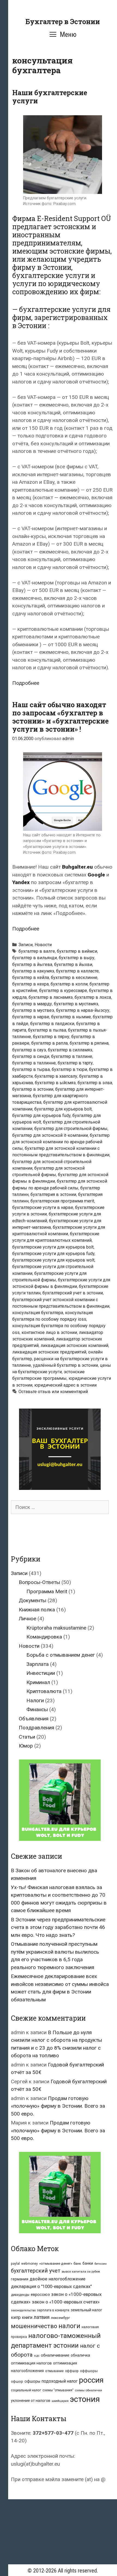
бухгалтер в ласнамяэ (51, 997)
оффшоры (89, 2371)
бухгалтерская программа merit (62, 1201)
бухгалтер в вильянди (35, 958)
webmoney (30, 2264)
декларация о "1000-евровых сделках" (51, 2287)
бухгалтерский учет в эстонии (73, 1293)
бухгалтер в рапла (50, 1043)
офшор (17, 2381)
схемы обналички (88, 2390)
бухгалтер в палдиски (52, 1024)
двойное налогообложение (58, 2279)
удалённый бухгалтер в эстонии (65, 1365)
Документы (33, 1600)
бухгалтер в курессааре (63, 991)
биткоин (101, 2264)
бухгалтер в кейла (31, 977)
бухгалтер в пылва (47, 1030)
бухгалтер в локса (93, 997)
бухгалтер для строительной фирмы (71, 1129)
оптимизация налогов (31, 2363)
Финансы (37, 1709)
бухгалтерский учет (36, 2271)
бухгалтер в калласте (77, 971)
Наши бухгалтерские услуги (50, 97)
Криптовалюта (44, 1691)
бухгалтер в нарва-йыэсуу (83, 1010)
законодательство (23, 2310)
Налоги (35, 1700)
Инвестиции (41, 1673)
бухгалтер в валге (37, 951)
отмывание (54, 2371)
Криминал (38, 1682)
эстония (85, 2399)
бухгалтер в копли (69, 984)
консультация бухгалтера (38, 1313)
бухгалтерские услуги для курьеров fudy (53, 1254)
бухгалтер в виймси (77, 951)
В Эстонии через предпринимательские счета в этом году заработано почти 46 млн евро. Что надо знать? (58, 1927)
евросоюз (40, 2295)
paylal (15, 2264)
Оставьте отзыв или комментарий (53, 1392)
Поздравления (36, 1728)
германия (20, 2279)
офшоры (32, 2381)
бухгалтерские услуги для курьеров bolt (53, 1247)
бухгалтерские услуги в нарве (43, 1207)
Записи (26, 945)
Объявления (34, 1719)
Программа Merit (47, 1591)
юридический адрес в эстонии (65, 1385)
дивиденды (20, 2295)
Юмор (26, 1746)
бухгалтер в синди (31, 1056)
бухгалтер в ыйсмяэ (55, 1083)
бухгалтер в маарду (32, 1004)
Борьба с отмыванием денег (61, 1655)
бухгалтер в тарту (75, 1063)
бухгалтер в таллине (72, 1056)
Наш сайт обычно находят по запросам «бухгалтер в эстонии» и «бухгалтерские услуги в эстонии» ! (60, 717)
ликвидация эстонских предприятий (49, 1352)
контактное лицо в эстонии (49, 1332)
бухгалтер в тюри (69, 1069)
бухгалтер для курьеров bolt (63, 1109)
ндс (37, 2356)
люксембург (60, 2318)
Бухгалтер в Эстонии (63, 22)
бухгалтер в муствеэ (33, 1010)
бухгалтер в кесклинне (74, 977)
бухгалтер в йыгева (32, 964)
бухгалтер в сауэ (29, 1050)
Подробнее (26, 683)
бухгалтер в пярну (51, 1037)
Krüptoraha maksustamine (56, 1628)
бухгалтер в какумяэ (33, 971)
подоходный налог (60, 2381)
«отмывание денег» (56, 2263)
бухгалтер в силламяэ (70, 1050)
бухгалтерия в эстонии (53, 1194)
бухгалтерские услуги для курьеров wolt (53, 1260)
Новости (43, 945)
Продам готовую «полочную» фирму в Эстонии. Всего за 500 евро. (58, 2106)
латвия (42, 2317)
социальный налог (26, 2390)
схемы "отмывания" (58, 2390)
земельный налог (87, 2310)
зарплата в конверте (53, 2310)
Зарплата (38, 1664)
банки (88, 2263)
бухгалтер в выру (77, 958)
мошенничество (34, 2326)
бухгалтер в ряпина (89, 1043)
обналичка (80, 2355)
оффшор (72, 2371)
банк (77, 2263)
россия (91, 2380)
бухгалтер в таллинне (34, 1063)
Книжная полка (37, 1610)
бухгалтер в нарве (31, 1017)
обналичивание (55, 2355)
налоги (69, 2326)
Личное (27, 1619)
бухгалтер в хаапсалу (56, 1076)
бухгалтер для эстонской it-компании (50, 1135)
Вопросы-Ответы (39, 1582)
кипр (16, 2317)
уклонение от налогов (31, 2401)
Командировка (44, 1637)
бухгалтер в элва (95, 1083)
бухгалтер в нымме (71, 1017)
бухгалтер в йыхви (73, 964)
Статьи (27, 1737)
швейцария (60, 2401)
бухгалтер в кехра (30, 984)
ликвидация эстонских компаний (74, 1345)
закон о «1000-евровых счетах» (66, 2302)
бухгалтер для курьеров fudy (41, 1116)
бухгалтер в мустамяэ (76, 1004)
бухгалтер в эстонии (33, 1089)
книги (27, 2318)
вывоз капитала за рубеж (81, 2271)
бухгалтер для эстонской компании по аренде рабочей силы (61, 1142)
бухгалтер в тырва (31, 1069)
